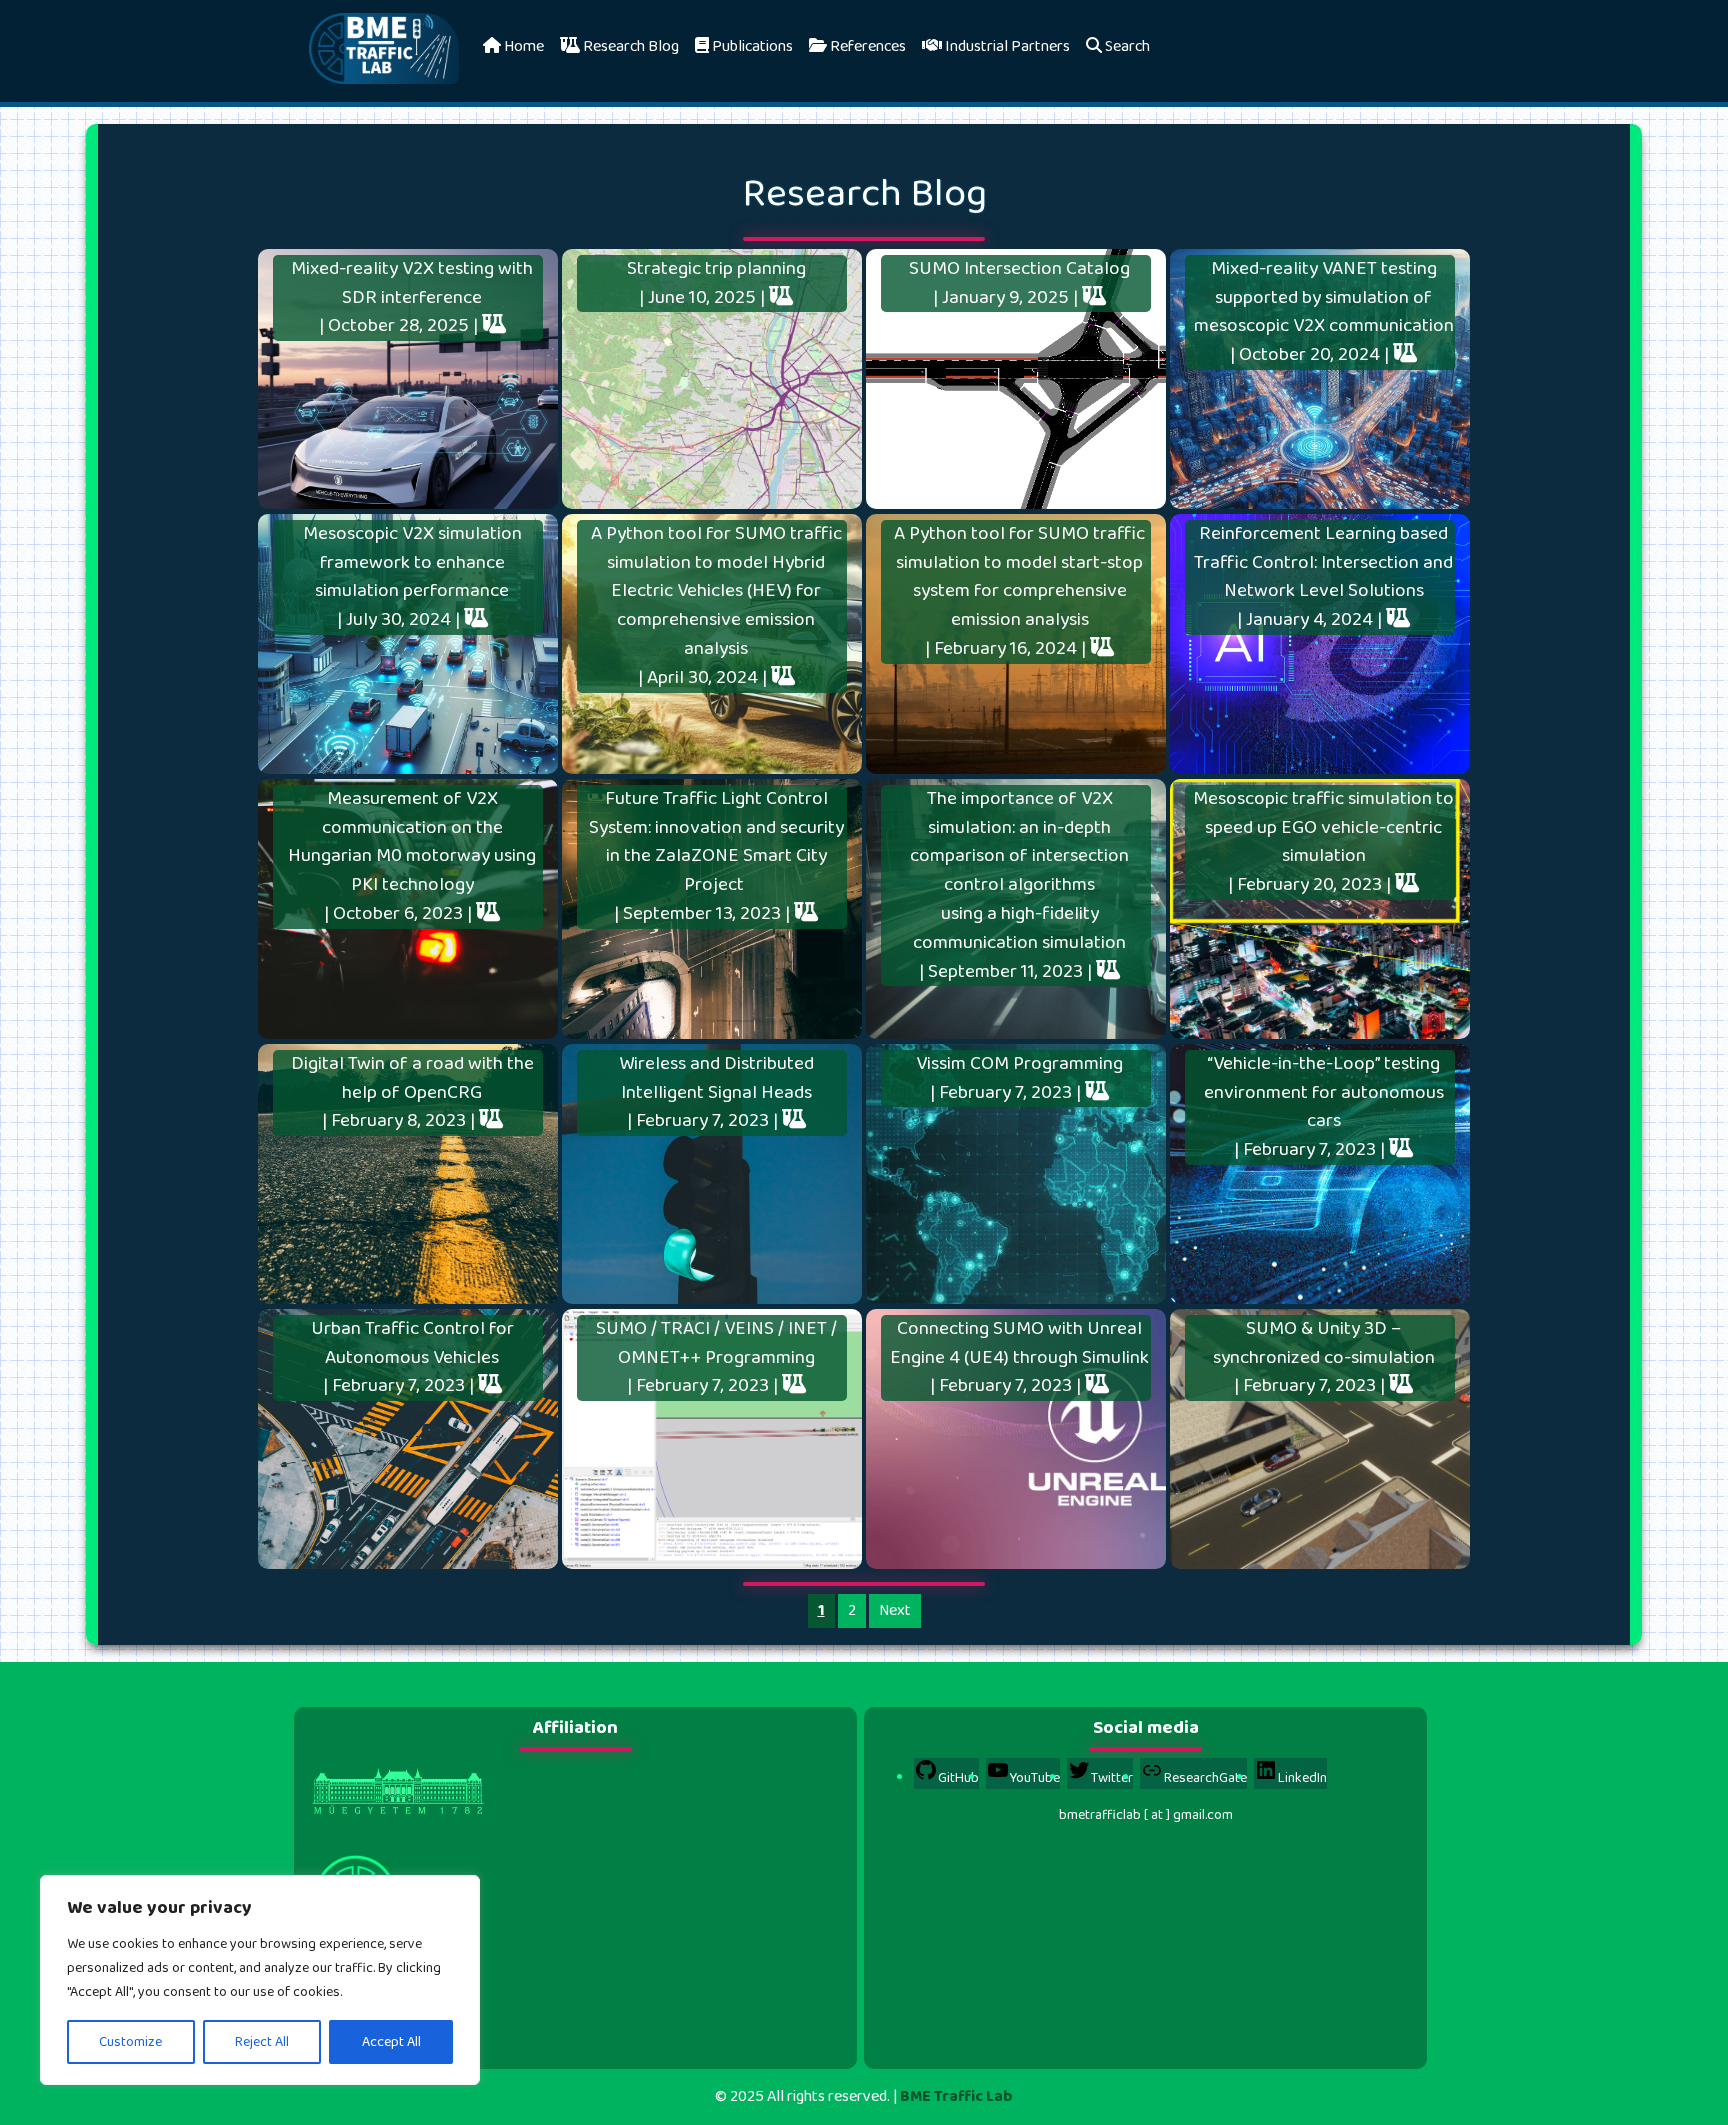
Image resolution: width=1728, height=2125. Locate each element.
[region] (260, 1980)
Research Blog (629, 46)
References (866, 46)
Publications (751, 46)
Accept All (391, 2042)
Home (522, 46)
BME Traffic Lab (956, 2096)
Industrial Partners (1006, 46)
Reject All (262, 2042)
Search (1126, 46)
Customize (130, 2042)
